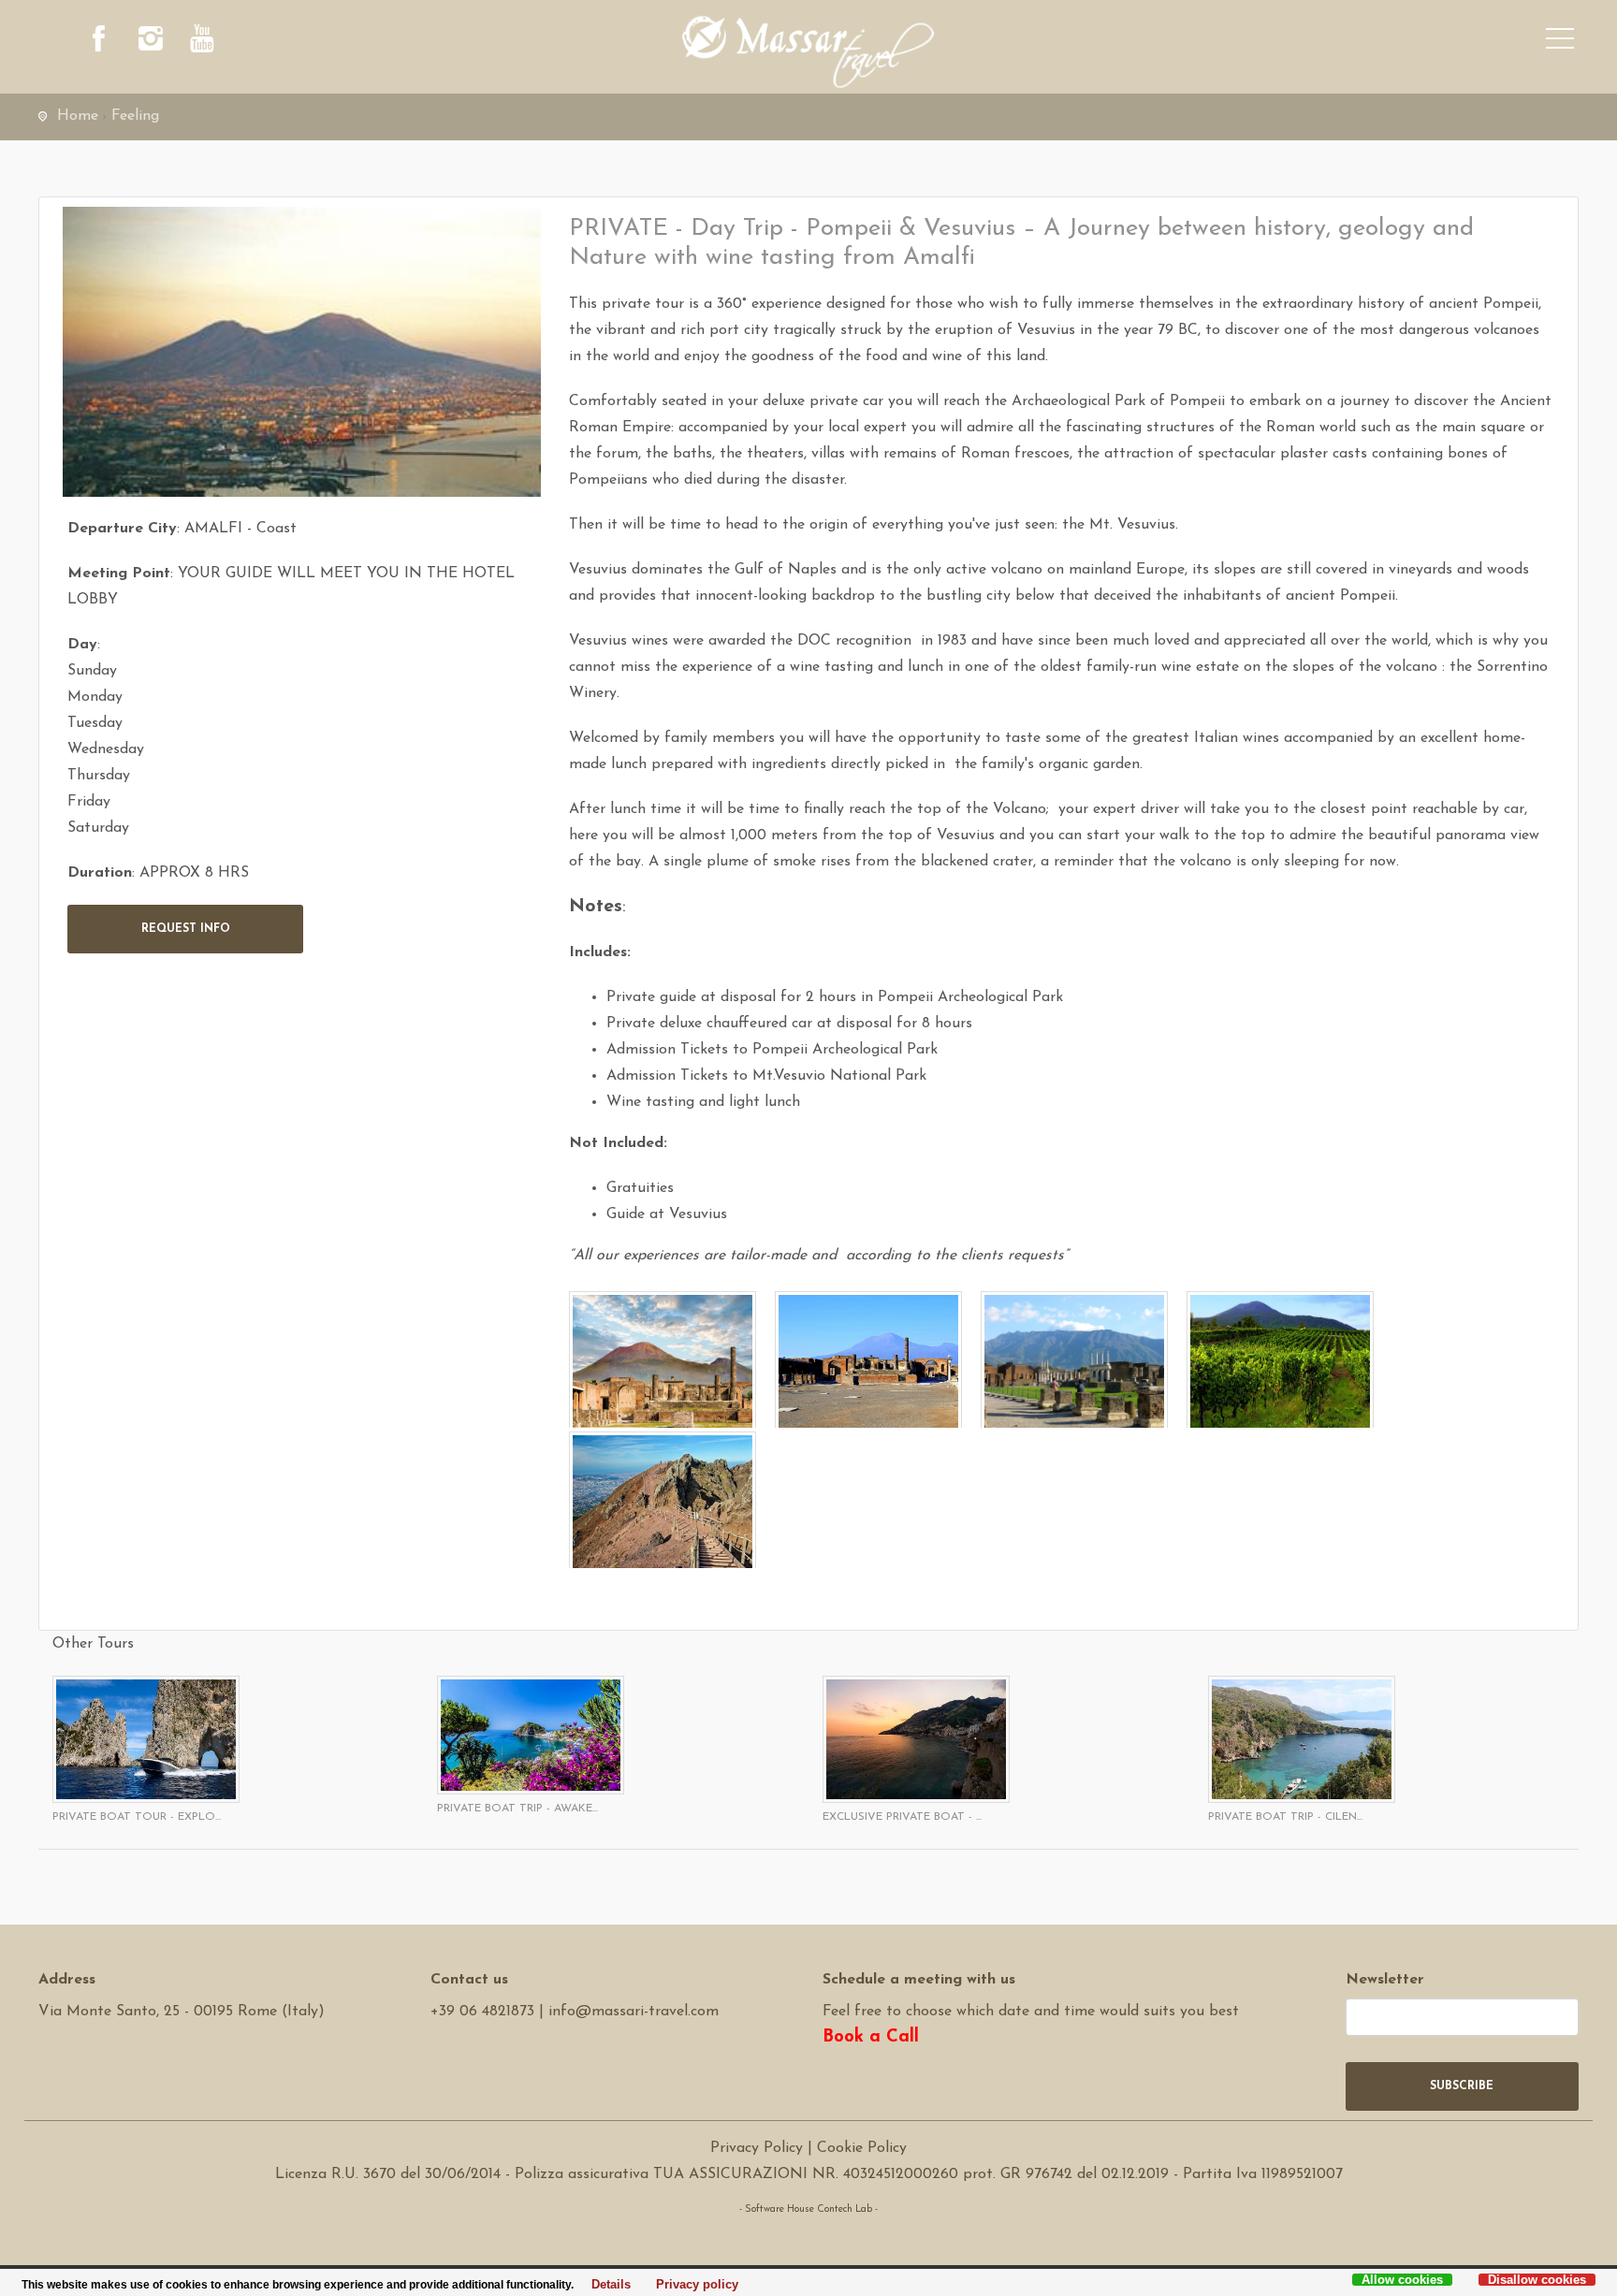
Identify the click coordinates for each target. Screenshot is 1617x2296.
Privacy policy (692, 2285)
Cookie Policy (862, 2148)
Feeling (135, 116)
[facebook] (99, 42)
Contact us (469, 1980)
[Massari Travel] (808, 51)
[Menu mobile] (1560, 42)
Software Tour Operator (809, 2236)
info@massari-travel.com (634, 2012)
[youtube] (202, 42)
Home (78, 116)
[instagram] (151, 42)
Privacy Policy (757, 2148)
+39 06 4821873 (482, 2012)
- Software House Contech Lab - (808, 2209)
